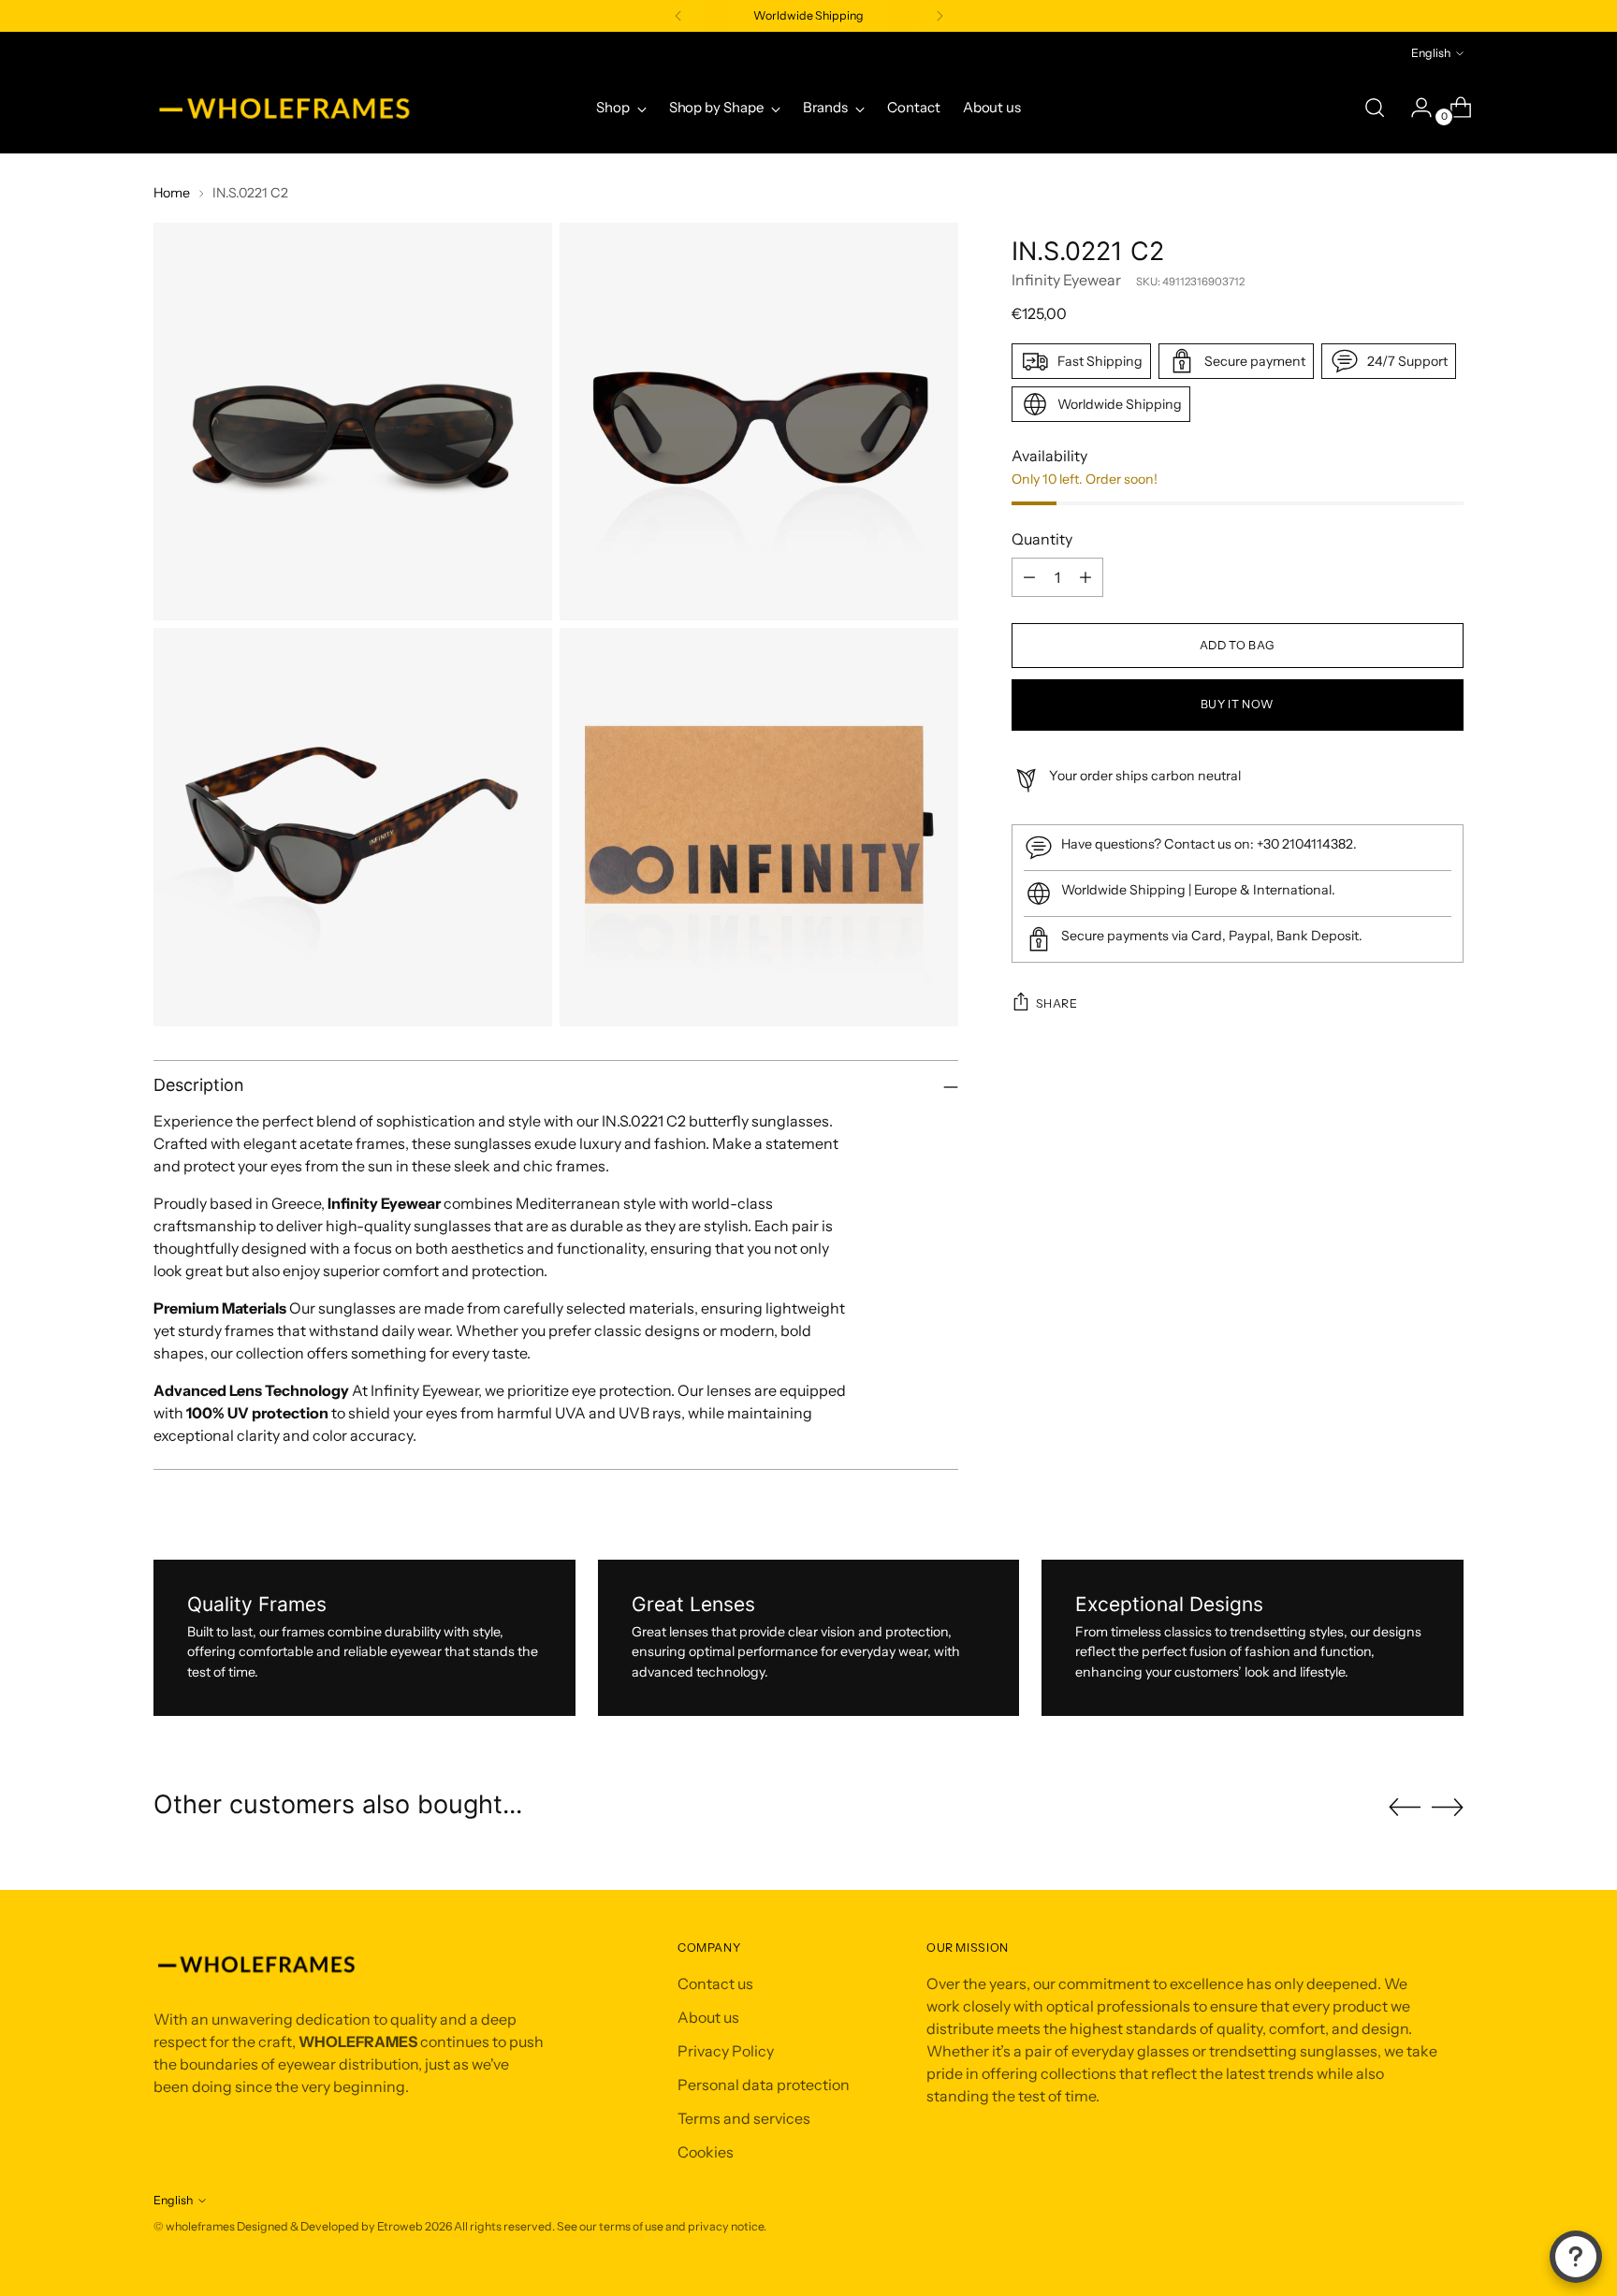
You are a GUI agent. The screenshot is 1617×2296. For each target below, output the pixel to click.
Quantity (1042, 539)
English (1431, 53)
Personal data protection (764, 2085)
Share (1057, 1003)
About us (708, 2017)
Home (172, 193)
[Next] (940, 16)
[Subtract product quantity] (1029, 577)
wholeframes (200, 2226)
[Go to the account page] (1414, 108)
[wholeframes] (284, 108)
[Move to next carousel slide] (1448, 1807)
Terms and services (744, 2118)
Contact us (715, 1984)
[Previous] (678, 16)
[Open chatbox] (1576, 2257)
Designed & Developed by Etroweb (331, 2226)
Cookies (706, 2152)
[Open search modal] (1375, 108)
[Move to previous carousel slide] (1405, 1808)
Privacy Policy (726, 2051)
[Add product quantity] (1085, 577)
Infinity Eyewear (1066, 280)
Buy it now (1238, 704)
